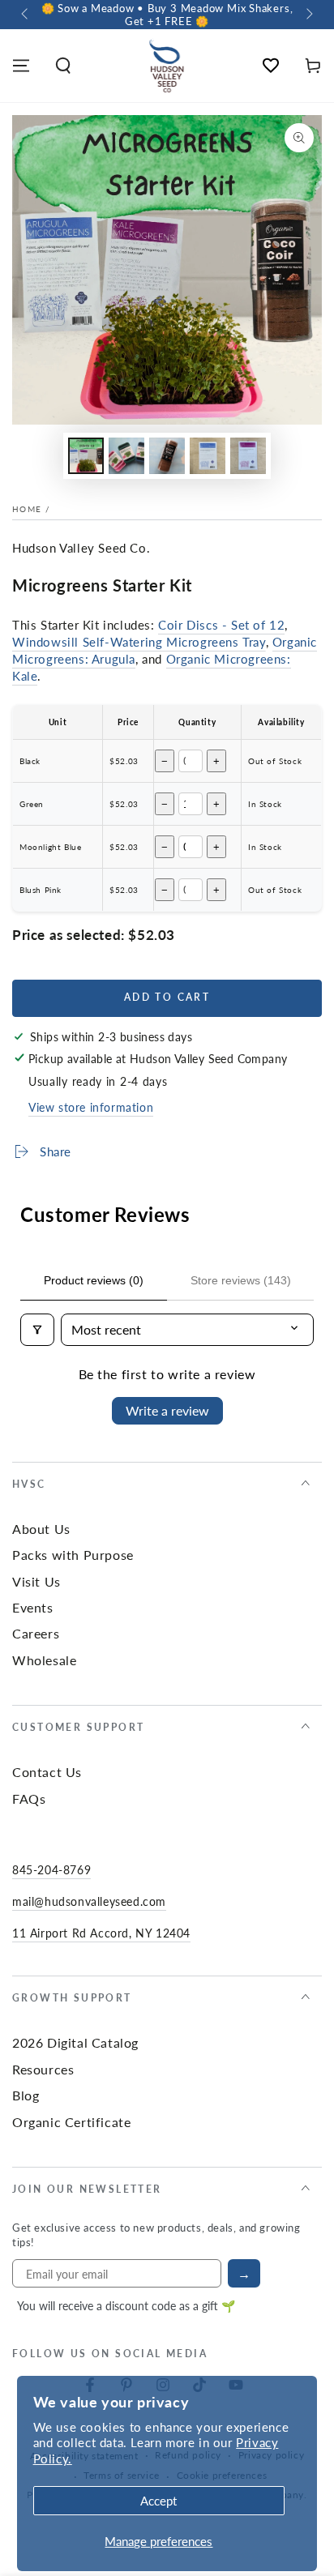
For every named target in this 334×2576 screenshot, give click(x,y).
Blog (26, 2095)
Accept (158, 2500)
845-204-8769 (51, 1869)
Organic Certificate (71, 2122)
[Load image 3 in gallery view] (167, 456)
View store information (91, 1107)
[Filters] (37, 1330)
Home (27, 509)
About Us (41, 1529)
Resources (43, 2069)
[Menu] (21, 66)
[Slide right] (308, 15)
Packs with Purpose (73, 1555)
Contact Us (47, 1772)
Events (33, 1607)
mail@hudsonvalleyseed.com (89, 1901)
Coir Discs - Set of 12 (221, 624)
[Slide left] (26, 15)
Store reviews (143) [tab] (241, 1280)
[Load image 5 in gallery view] (248, 456)
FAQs (29, 1799)
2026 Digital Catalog (75, 2042)
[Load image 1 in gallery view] (86, 456)
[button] (63, 66)
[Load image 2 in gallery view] (126, 456)
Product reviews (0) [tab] (94, 1280)
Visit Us (36, 1581)
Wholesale (44, 1660)
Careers (36, 1633)
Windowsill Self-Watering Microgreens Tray (139, 641)
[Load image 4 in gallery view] (208, 456)
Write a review (167, 1410)
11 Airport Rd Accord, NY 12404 (101, 1933)
